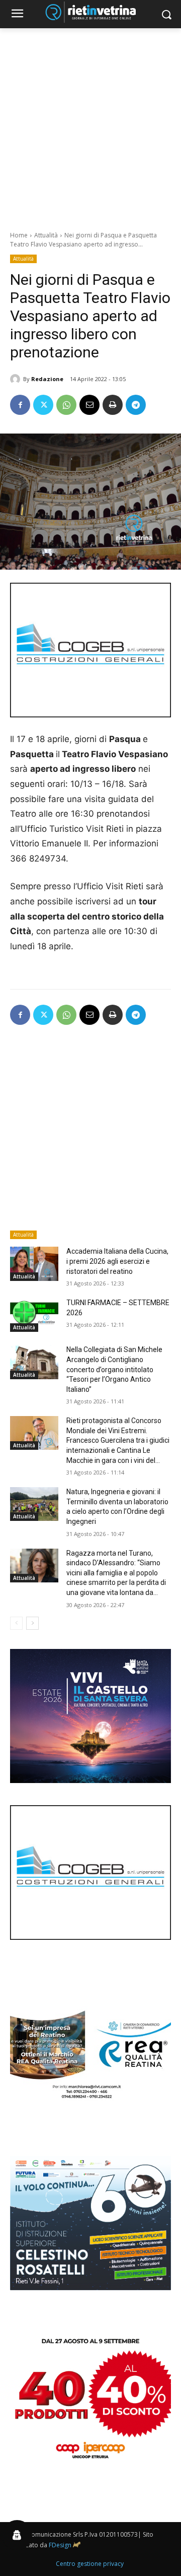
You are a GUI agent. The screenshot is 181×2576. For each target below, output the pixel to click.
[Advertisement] (90, 124)
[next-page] (32, 1623)
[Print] (113, 405)
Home (19, 235)
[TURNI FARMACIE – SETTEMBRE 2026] (34, 1315)
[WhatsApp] (66, 405)
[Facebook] (20, 405)
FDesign (60, 2545)
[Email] (89, 405)
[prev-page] (16, 1623)
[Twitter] (43, 405)
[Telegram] (136, 405)
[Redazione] (17, 379)
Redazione (47, 379)
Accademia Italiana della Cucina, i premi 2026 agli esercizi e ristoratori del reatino (117, 1261)
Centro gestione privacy (90, 2564)
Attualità (46, 235)
